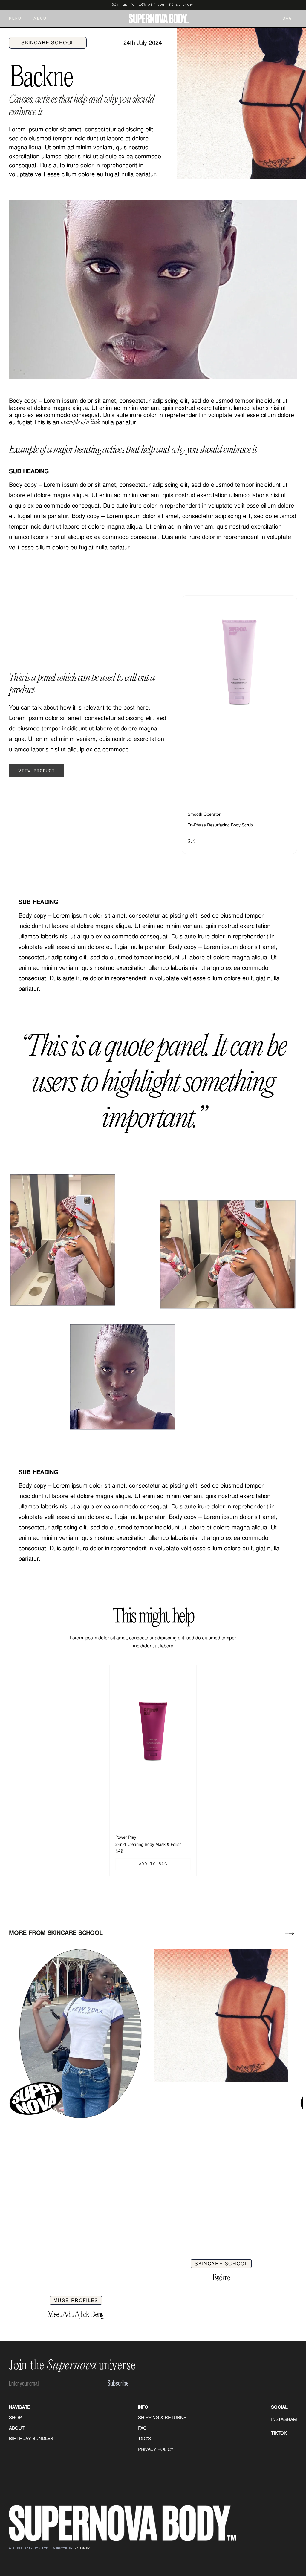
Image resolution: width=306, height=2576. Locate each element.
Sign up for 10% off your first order (153, 5)
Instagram (284, 2419)
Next (290, 1933)
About (42, 19)
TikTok (279, 2433)
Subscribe (118, 2383)
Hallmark (82, 2549)
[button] (282, 19)
